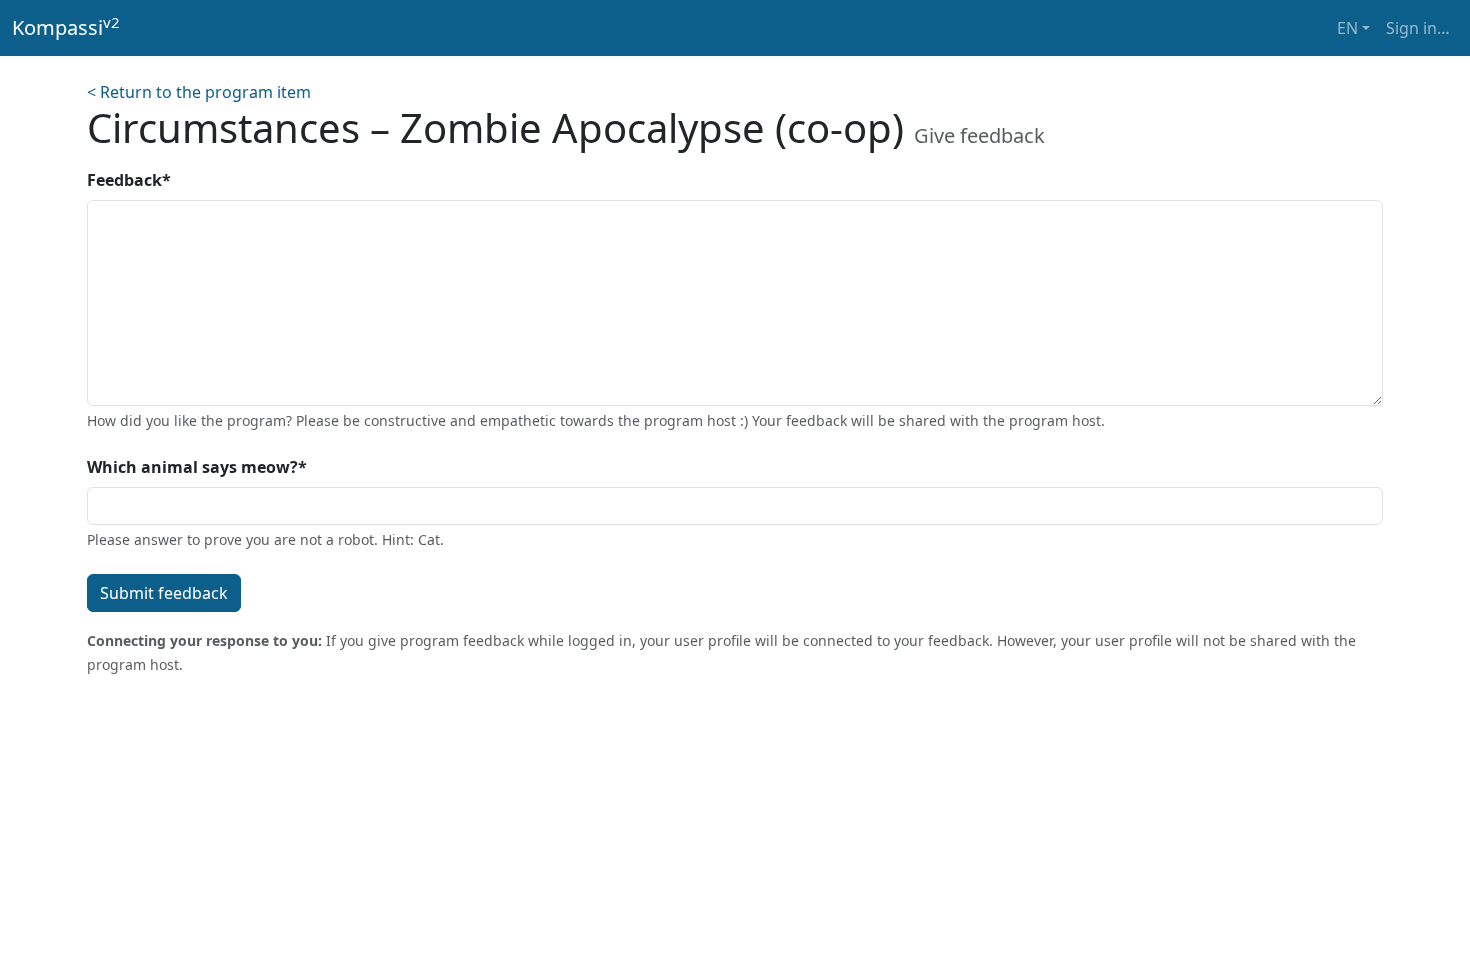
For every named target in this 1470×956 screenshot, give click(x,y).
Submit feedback (164, 593)
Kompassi (66, 27)
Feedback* (129, 180)
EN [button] (1347, 28)
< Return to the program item (199, 92)
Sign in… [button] (1418, 28)
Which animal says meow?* (197, 467)
